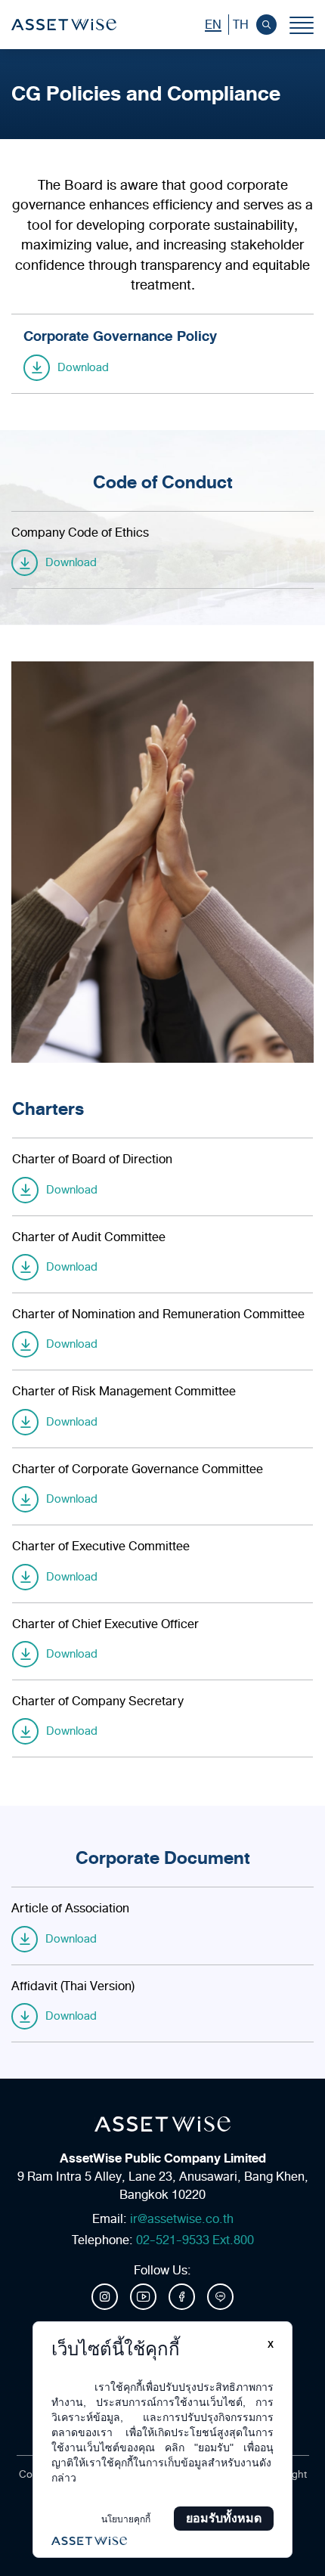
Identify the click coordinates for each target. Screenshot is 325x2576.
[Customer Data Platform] (162, 2541)
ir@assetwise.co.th (182, 2219)
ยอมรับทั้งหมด (224, 2518)
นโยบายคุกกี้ (126, 2519)
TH (241, 25)
